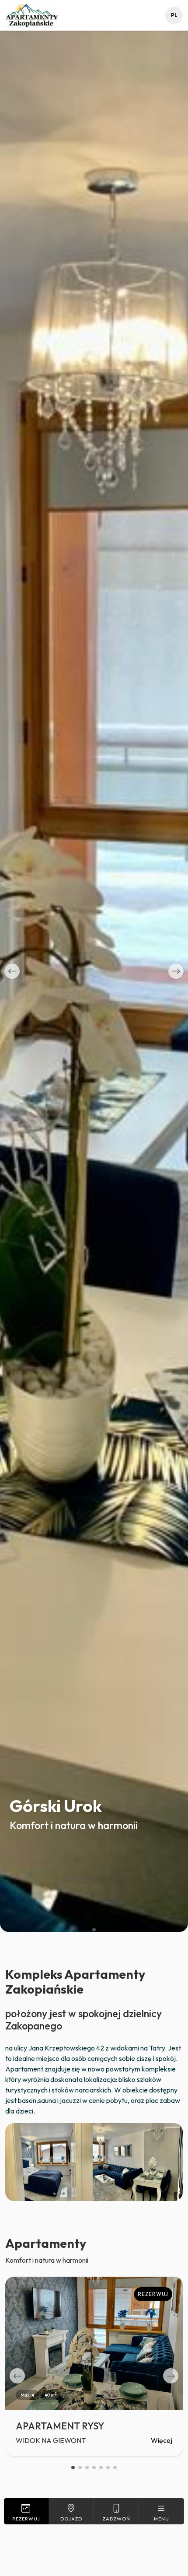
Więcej (162, 2440)
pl (174, 15)
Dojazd (71, 2519)
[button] (12, 971)
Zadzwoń (117, 2519)
